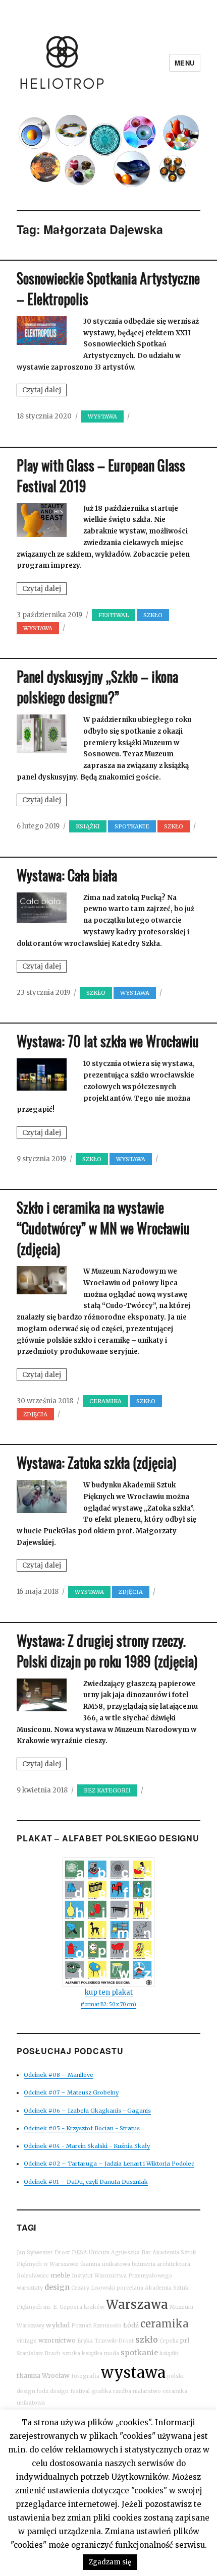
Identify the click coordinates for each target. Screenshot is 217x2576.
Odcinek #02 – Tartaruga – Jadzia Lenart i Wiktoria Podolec (109, 2164)
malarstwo (147, 2391)
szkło (147, 2340)
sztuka (71, 2353)
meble (60, 2275)
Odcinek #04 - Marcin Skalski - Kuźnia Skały (87, 2146)
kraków (94, 2307)
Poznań (82, 2326)
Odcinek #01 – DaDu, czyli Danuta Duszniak (86, 2182)
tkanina (29, 2376)
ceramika (165, 2324)
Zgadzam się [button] (110, 2562)
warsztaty (30, 2288)
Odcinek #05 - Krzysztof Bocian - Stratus (82, 2128)
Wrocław (56, 2376)
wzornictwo (57, 2340)
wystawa (133, 2373)
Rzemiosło (107, 2326)
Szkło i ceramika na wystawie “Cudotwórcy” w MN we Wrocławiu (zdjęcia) (103, 1228)
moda (112, 2353)
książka (92, 2353)
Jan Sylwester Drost (43, 2253)
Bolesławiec (33, 2276)
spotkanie (139, 2353)
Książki (88, 826)
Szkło (153, 615)
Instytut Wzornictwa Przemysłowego (122, 2276)
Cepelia (169, 2341)
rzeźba (122, 2391)
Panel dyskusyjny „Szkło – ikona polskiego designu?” (97, 687)
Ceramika (105, 1401)
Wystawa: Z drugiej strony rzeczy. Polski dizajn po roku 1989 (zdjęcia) (107, 1651)
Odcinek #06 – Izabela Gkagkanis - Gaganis (87, 2111)
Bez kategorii (107, 1790)
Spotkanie (132, 826)
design (57, 2287)
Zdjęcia (35, 1414)
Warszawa (137, 2304)
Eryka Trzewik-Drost (105, 2341)
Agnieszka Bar (131, 2253)
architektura (174, 2264)
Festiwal (114, 615)
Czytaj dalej (44, 391)
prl (185, 2340)
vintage (27, 2341)
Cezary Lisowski (93, 2288)
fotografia (85, 2376)
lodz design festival (63, 2391)
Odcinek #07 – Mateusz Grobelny (71, 2092)
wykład (58, 2325)
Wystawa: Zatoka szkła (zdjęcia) (96, 1462)
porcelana (130, 2288)
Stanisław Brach (39, 2353)
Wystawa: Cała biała (67, 875)
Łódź (131, 2325)
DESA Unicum (91, 2253)
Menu (185, 63)
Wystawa (102, 416)
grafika (101, 2391)
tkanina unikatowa (105, 2264)
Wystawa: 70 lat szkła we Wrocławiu (108, 1041)
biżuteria (144, 2264)
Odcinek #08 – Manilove (59, 2075)
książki (169, 2353)
